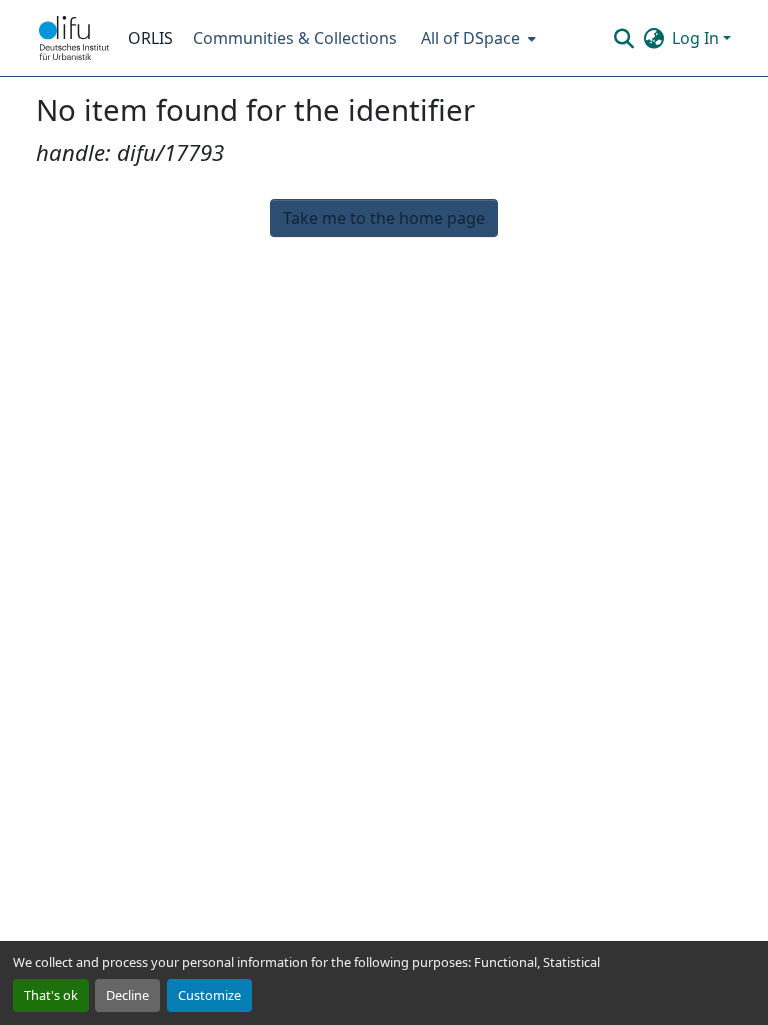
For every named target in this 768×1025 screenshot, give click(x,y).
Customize (209, 995)
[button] (74, 38)
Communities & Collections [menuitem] (295, 38)
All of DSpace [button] (470, 38)
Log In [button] (697, 38)
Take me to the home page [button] (384, 218)
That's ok (51, 995)
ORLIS (150, 38)
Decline (127, 995)
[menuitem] (476, 38)
